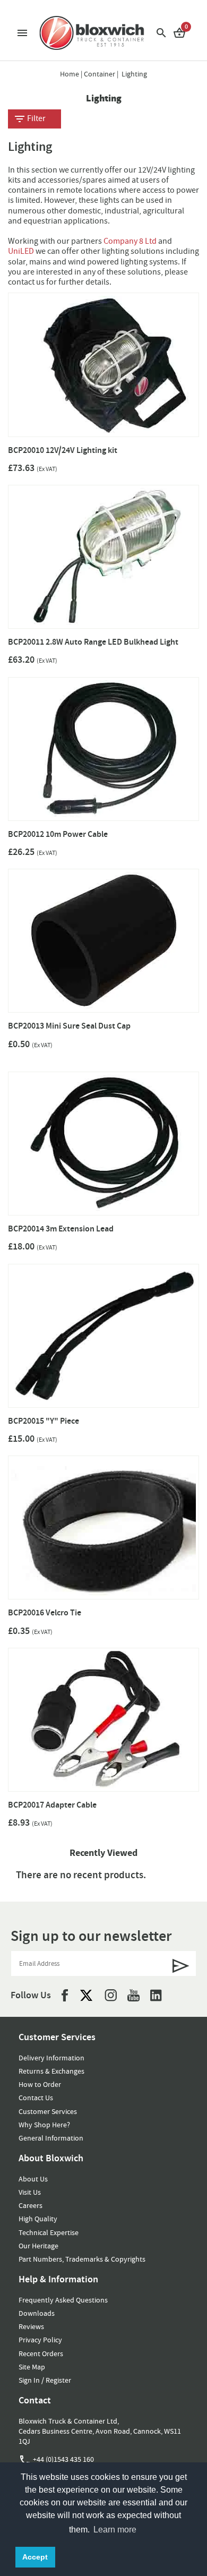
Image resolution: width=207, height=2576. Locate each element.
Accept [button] (35, 2557)
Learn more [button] (115, 2530)
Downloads (37, 2313)
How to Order (40, 2084)
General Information (51, 2138)
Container (100, 74)
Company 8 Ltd (130, 241)
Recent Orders (41, 2354)
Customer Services (48, 2111)
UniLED (22, 251)
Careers (31, 2205)
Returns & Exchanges (51, 2071)
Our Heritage (38, 2246)
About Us (33, 2179)
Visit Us (30, 2192)
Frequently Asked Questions (63, 2300)
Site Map (32, 2367)
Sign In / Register (45, 2380)
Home (70, 74)
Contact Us (36, 2098)
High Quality (38, 2219)
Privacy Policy (40, 2340)
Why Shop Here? (44, 2125)
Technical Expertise (49, 2232)
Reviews (31, 2326)
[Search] (161, 32)
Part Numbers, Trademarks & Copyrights (82, 2259)
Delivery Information (51, 2058)
